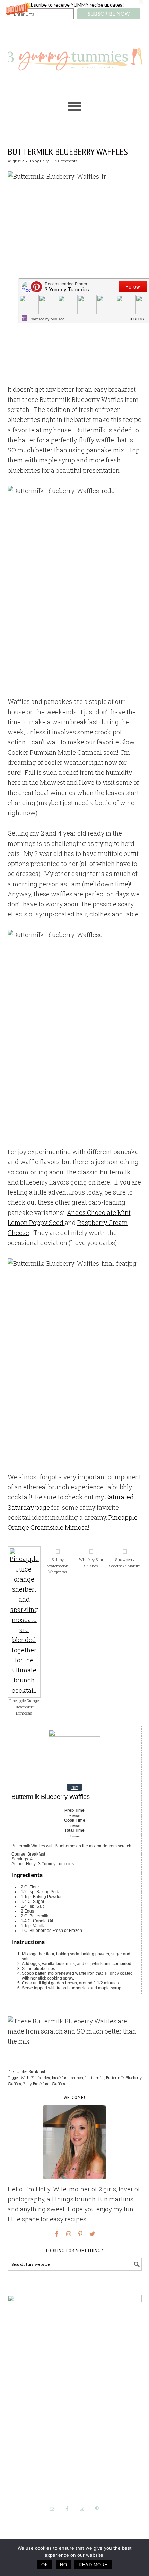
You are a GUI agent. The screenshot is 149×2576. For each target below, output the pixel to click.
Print (74, 1787)
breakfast (60, 2078)
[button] (74, 10)
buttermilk (95, 2078)
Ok (45, 2565)
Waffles (58, 2083)
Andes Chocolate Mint (99, 1212)
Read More (93, 2565)
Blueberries (41, 2078)
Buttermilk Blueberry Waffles (68, 152)
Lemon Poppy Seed (36, 1223)
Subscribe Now (109, 14)
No (63, 2565)
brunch (77, 2078)
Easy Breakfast (36, 2083)
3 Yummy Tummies (75, 56)
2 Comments (67, 161)
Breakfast (37, 2071)
